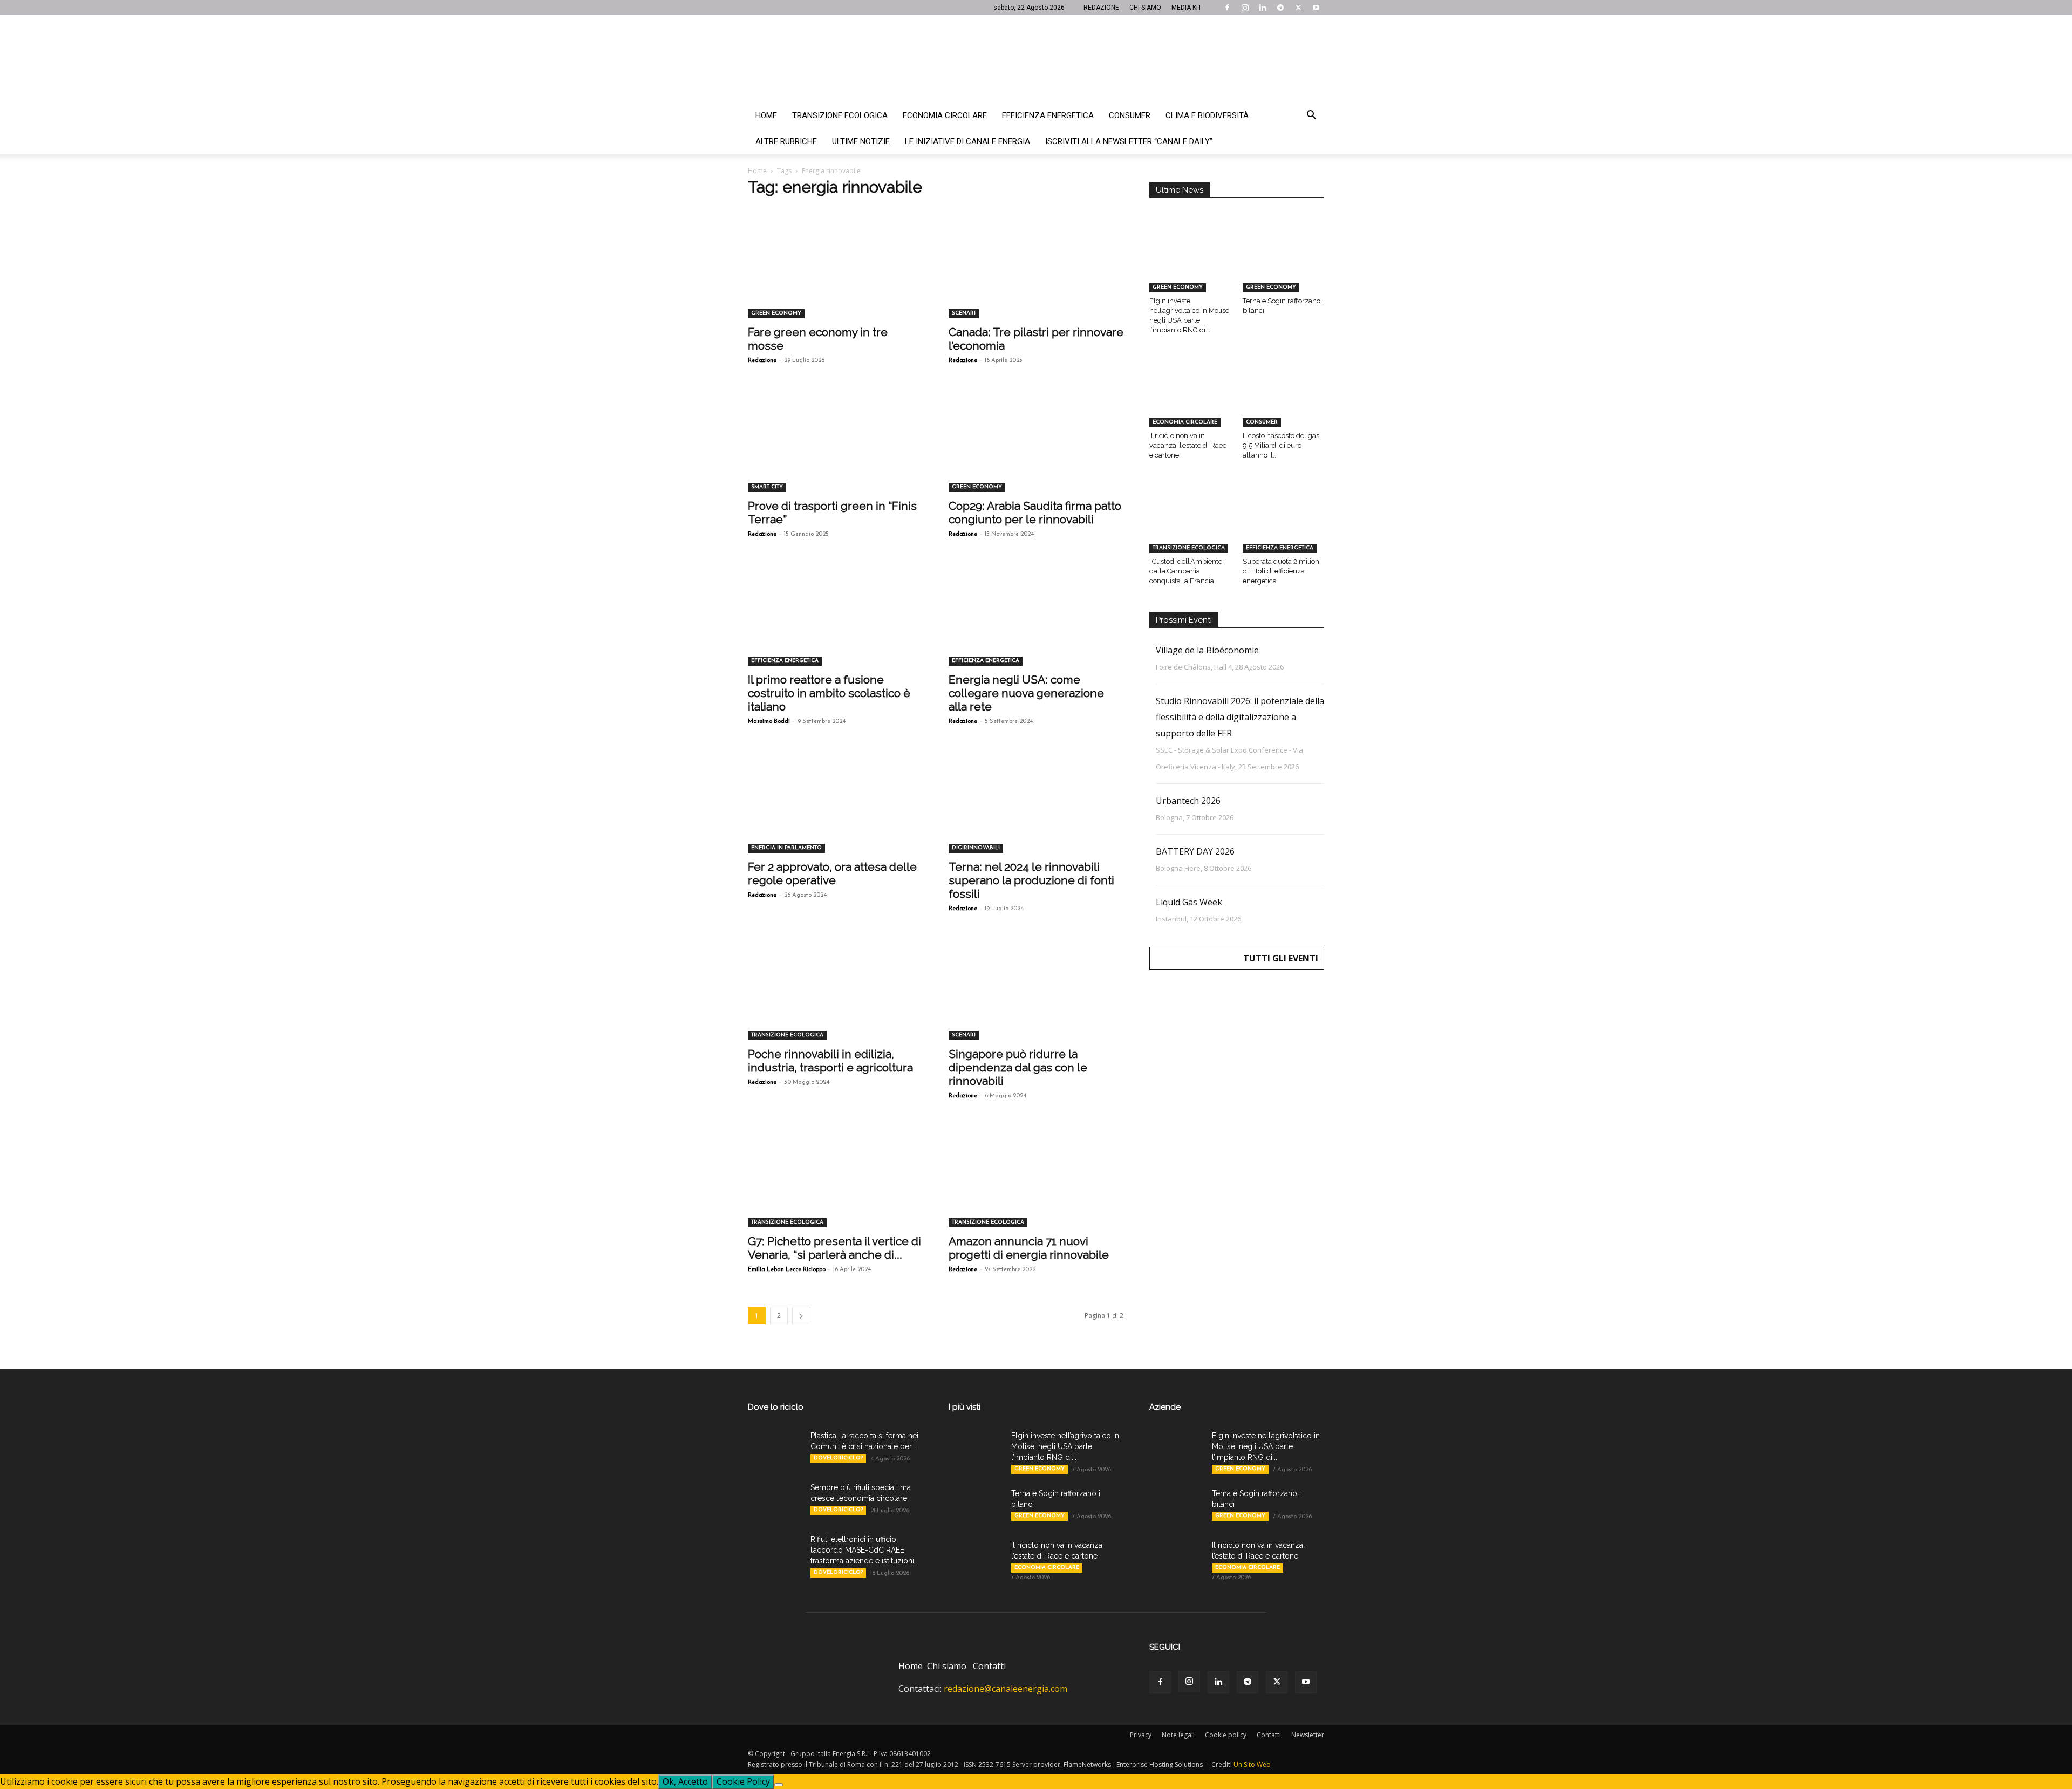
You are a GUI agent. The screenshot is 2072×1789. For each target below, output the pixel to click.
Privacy (1141, 1735)
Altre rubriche (786, 141)
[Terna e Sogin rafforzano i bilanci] (1284, 264)
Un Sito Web (1252, 1764)
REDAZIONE (1101, 8)
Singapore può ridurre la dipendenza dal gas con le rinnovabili (1018, 1067)
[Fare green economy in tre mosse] (835, 275)
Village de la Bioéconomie (1207, 650)
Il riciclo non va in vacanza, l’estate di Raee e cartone (1188, 445)
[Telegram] (1280, 8)
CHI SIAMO (1145, 8)
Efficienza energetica (1048, 115)
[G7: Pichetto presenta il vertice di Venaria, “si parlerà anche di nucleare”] (835, 1184)
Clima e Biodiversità (1207, 115)
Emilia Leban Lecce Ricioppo (787, 1270)
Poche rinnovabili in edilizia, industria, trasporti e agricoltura (830, 1061)
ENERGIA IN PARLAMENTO (786, 848)
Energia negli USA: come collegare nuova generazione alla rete (1026, 693)
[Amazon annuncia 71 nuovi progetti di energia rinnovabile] (1036, 1184)
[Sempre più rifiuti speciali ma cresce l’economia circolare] (775, 1501)
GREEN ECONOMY (776, 313)
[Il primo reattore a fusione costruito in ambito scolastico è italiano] (835, 623)
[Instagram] (1245, 8)
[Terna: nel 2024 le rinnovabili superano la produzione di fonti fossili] (1036, 810)
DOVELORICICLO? (838, 1458)
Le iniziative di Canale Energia (967, 141)
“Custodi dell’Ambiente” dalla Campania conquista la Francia (1187, 571)
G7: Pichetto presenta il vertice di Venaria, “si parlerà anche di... (834, 1248)
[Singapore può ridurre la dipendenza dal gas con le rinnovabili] (1036, 997)
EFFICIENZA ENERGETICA (785, 661)
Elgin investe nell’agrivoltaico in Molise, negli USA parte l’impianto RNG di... (1065, 1446)
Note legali (1178, 1735)
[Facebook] (1227, 8)
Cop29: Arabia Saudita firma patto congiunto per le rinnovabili (1035, 513)
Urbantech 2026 (1188, 801)
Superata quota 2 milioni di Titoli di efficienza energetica (1282, 571)
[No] (779, 1785)
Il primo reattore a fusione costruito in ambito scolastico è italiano (829, 693)
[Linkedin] (1263, 8)
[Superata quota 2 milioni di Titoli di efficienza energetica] (1284, 524)
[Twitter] (1298, 8)
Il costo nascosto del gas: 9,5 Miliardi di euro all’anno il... (1282, 445)
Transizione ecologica (840, 115)
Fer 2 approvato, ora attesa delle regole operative (832, 873)
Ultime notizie (861, 141)
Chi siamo (947, 1666)
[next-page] (801, 1316)
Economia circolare (945, 115)
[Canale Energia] (1036, 59)
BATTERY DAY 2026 (1195, 851)
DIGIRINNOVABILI (976, 848)
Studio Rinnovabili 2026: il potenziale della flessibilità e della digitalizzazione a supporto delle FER (1240, 717)
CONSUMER (1262, 422)
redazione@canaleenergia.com (1006, 1689)
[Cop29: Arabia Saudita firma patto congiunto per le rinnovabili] (1036, 449)
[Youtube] (1316, 8)
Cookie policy (1226, 1735)
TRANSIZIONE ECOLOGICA (787, 1035)
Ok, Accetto (685, 1781)
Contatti (989, 1666)
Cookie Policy (743, 1781)
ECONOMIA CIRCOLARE (1185, 422)
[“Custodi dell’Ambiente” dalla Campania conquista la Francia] (1190, 524)
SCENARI (964, 313)
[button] (1311, 116)
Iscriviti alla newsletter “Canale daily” (1129, 141)
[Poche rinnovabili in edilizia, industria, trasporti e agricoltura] (835, 997)
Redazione (762, 361)
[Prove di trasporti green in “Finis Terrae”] (835, 449)
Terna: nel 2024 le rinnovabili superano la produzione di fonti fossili (1031, 880)
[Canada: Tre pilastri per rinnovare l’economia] (1036, 275)
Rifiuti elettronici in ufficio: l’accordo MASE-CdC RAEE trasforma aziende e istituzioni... (865, 1550)
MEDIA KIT (1187, 8)
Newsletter (1308, 1735)
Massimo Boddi (769, 722)
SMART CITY (767, 487)
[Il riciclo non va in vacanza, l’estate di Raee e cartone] (1190, 399)
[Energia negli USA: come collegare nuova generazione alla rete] (1036, 623)
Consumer (1130, 115)
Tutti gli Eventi (1281, 958)
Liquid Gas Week (1189, 902)
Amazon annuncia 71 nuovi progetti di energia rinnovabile (1029, 1248)
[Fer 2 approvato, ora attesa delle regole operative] (835, 810)
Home (766, 115)
